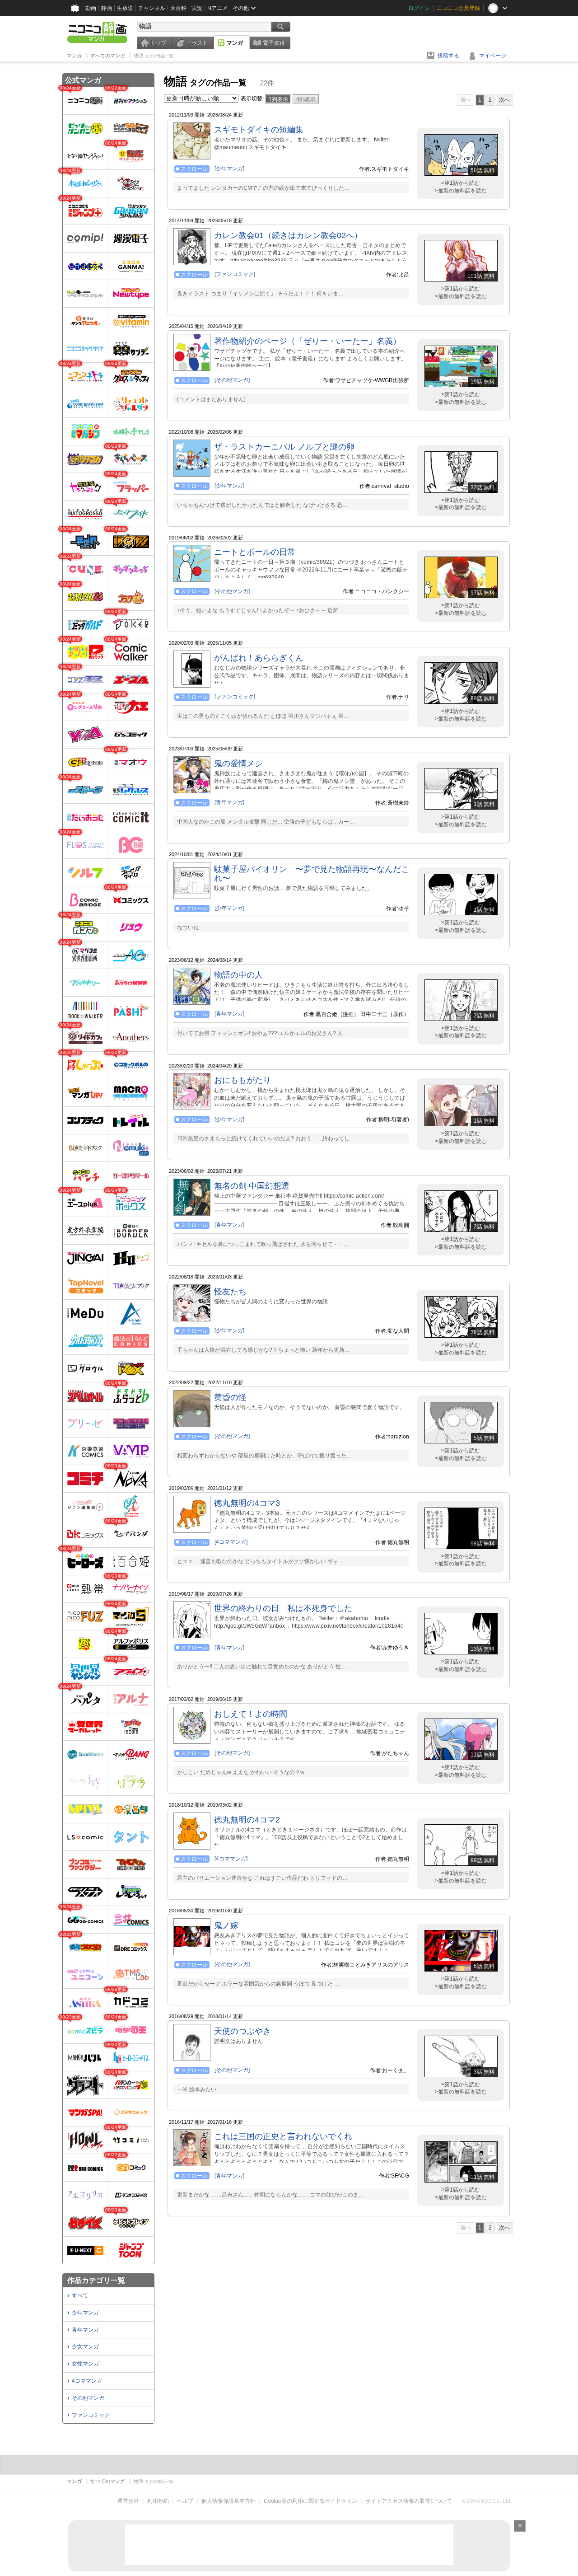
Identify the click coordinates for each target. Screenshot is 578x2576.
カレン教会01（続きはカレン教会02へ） (288, 235)
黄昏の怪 (230, 1397)
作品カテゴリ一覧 (96, 2280)
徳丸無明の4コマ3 (247, 1503)
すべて (80, 2295)
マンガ (235, 43)
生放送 (125, 8)
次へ (504, 100)
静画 (107, 8)
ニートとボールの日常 (255, 552)
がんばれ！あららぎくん (259, 658)
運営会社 (128, 2501)
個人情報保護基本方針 (228, 2501)
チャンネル (152, 8)
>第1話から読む (461, 183)
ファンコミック (91, 2415)
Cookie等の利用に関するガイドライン (310, 2501)
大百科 (178, 8)
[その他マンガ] (232, 380)
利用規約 (158, 2501)
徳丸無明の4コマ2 (247, 1820)
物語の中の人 (238, 975)
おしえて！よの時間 (251, 1714)
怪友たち (230, 1292)
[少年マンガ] (229, 169)
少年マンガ (85, 2313)
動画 (91, 8)
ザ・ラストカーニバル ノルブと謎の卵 (284, 447)
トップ (158, 43)
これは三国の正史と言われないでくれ (283, 2136)
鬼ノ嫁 (226, 1925)
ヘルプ (185, 2501)
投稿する (448, 56)
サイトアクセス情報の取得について (409, 2501)
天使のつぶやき (242, 2031)
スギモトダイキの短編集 (259, 130)
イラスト (197, 43)
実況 (197, 8)
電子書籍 (274, 43)
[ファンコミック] (235, 274)
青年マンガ (85, 2330)
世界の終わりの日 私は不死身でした (283, 1608)
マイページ (493, 56)
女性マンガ (85, 2364)
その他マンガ (88, 2398)
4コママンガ (87, 2381)
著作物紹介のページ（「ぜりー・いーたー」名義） (308, 341)
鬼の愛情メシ (238, 763)
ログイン (419, 8)
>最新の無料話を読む (461, 191)
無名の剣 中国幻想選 (252, 1186)
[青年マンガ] (229, 802)
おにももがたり (242, 1080)
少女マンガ (85, 2347)
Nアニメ (217, 8)
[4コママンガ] (231, 1542)
